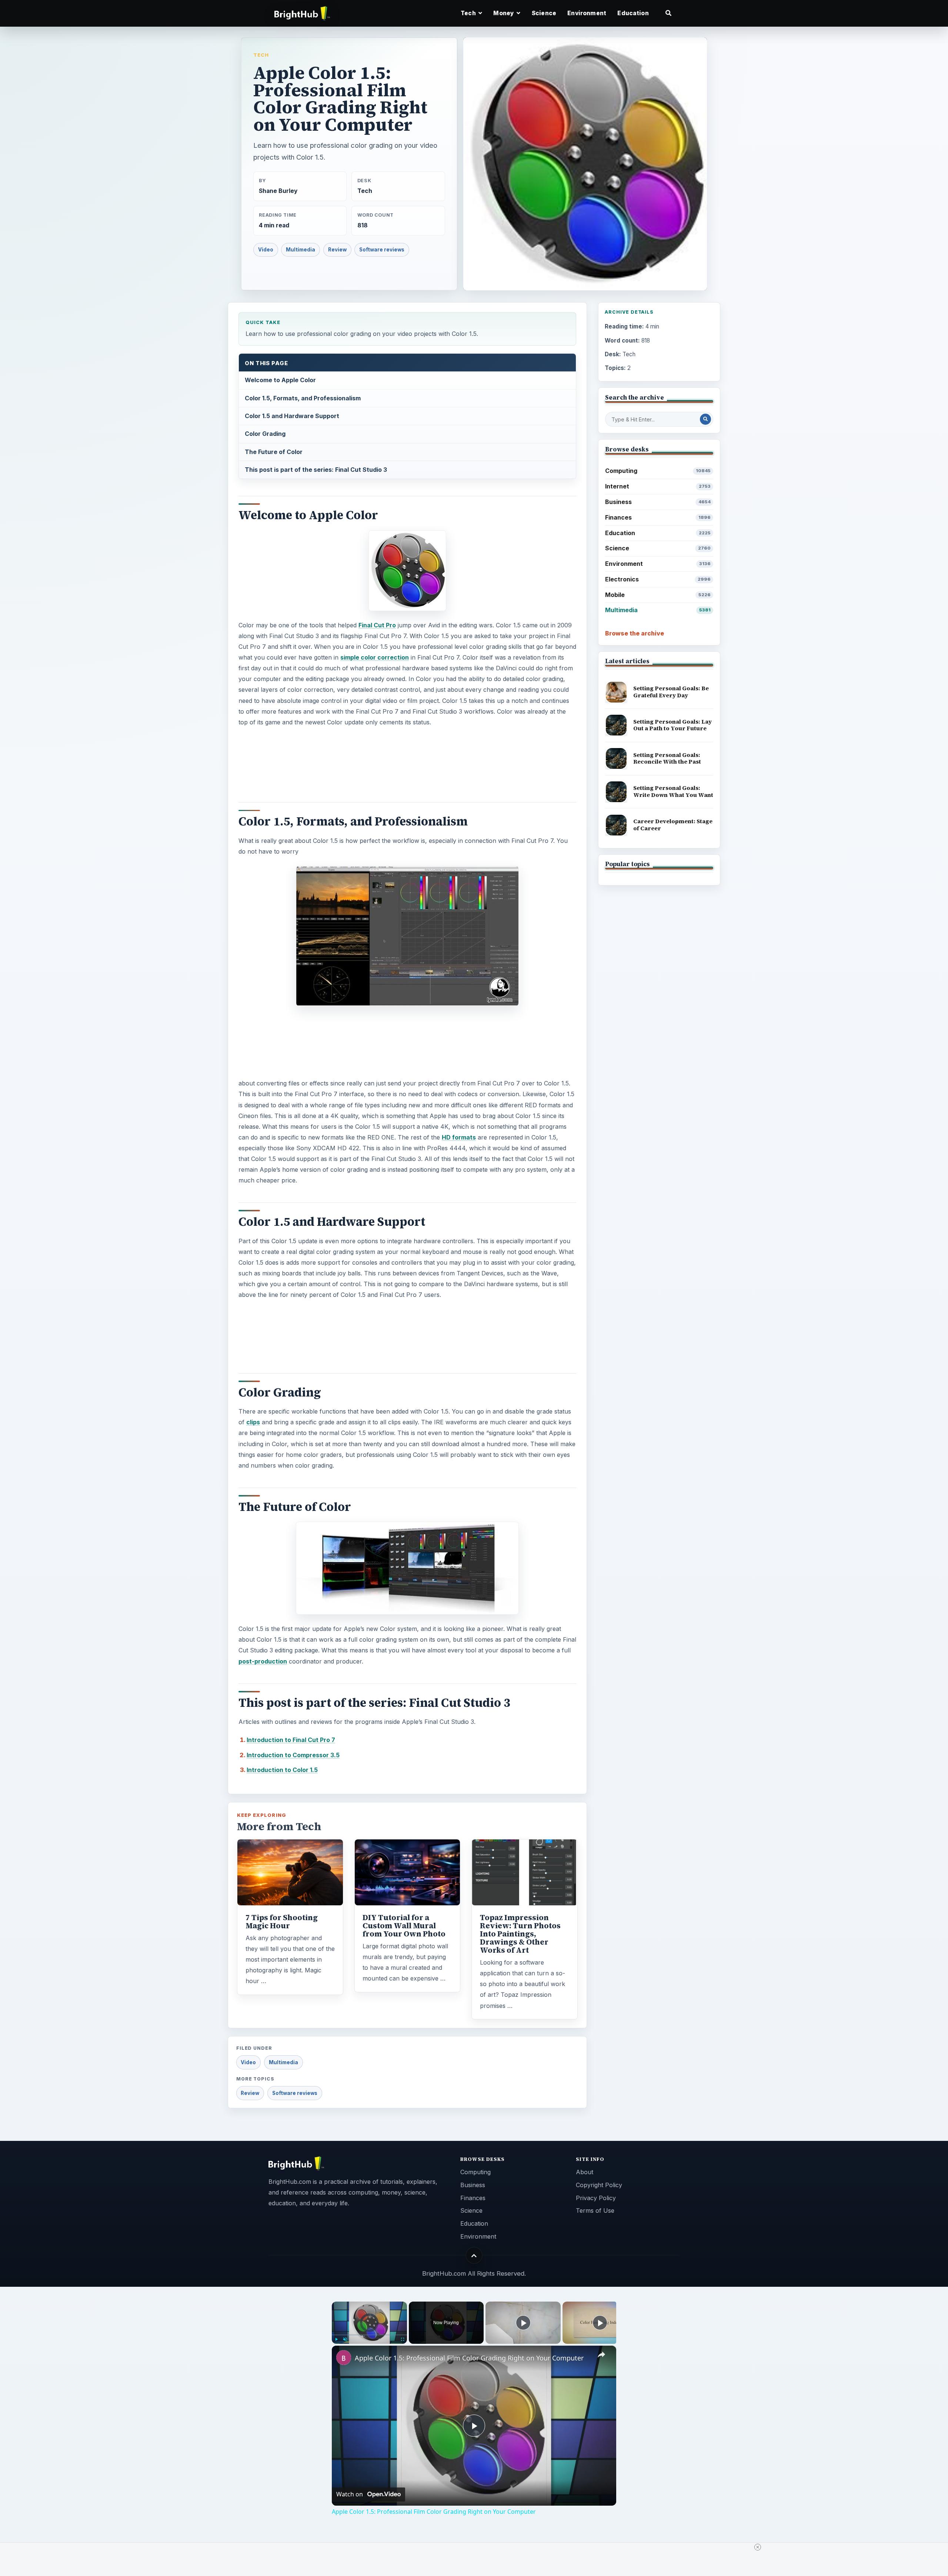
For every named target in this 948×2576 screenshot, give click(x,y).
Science (544, 13)
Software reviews (382, 250)
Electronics (658, 579)
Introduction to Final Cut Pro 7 (291, 1740)
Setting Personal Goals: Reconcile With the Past (667, 758)
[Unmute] (345, 2339)
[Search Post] (705, 419)
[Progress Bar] (369, 2335)
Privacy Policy (596, 2198)
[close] (758, 2547)
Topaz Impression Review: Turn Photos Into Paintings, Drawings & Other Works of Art (520, 1934)
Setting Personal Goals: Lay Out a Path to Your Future (672, 725)
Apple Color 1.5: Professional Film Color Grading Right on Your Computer (469, 2358)
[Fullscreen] (403, 2339)
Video (266, 250)
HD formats (459, 1137)
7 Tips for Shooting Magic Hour (282, 1922)
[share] (601, 2355)
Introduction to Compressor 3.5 (293, 1755)
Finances (658, 517)
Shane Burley (278, 191)
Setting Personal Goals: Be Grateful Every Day (671, 692)
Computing (658, 471)
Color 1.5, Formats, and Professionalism (303, 398)
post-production (263, 1661)
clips (253, 1422)
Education (633, 13)
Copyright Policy (599, 2185)
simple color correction (375, 657)
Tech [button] (469, 13)
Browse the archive (635, 633)
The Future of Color (274, 452)
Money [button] (504, 13)
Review (337, 250)
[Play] (336, 2339)
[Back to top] (474, 2255)
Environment (587, 13)
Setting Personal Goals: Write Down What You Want (673, 791)
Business (658, 502)
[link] (344, 2358)
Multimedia (301, 250)
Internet (658, 486)
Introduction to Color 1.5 (282, 1770)
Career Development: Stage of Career (673, 825)
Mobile (658, 595)
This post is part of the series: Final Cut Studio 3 (316, 470)
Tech (261, 55)
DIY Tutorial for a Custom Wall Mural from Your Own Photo (404, 1926)
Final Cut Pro (377, 625)
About (585, 2172)
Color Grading (265, 434)
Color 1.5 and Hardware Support (292, 416)
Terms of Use (595, 2210)
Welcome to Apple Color (280, 380)
